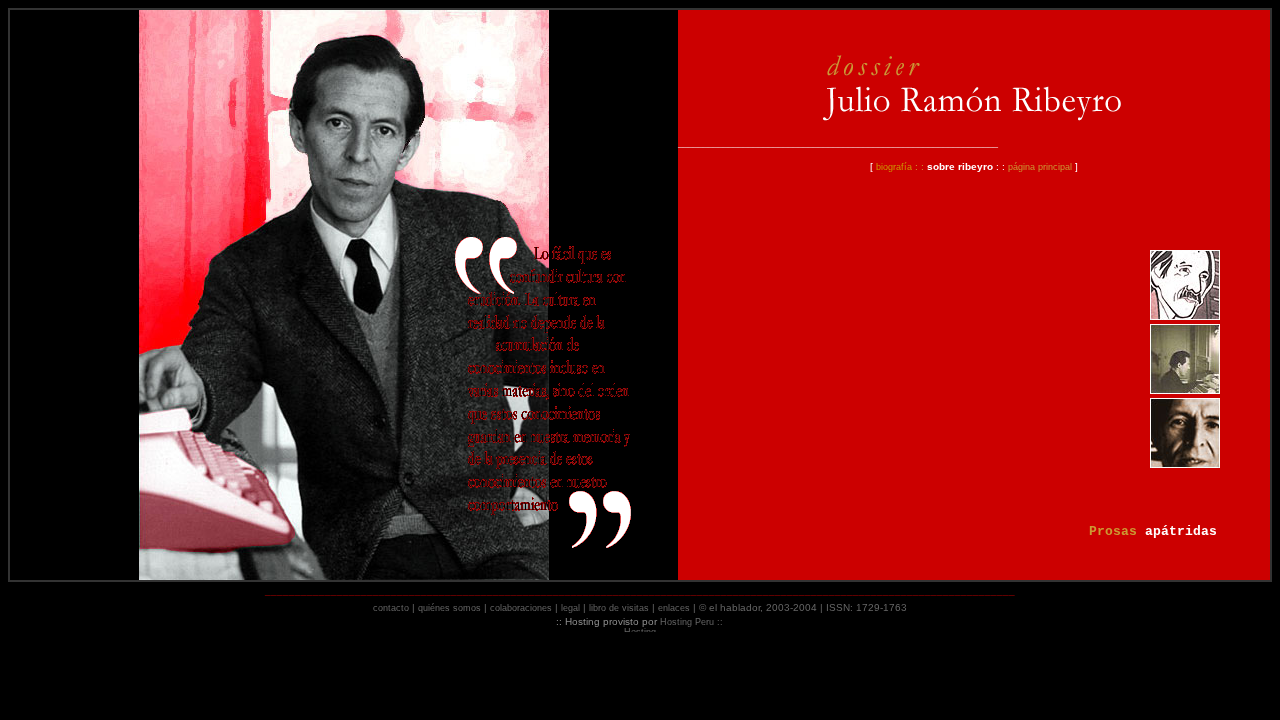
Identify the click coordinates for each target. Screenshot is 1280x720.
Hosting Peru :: (691, 622)
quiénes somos (449, 608)
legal (572, 608)
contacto (391, 608)
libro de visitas (619, 608)
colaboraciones (521, 608)
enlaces (674, 608)
